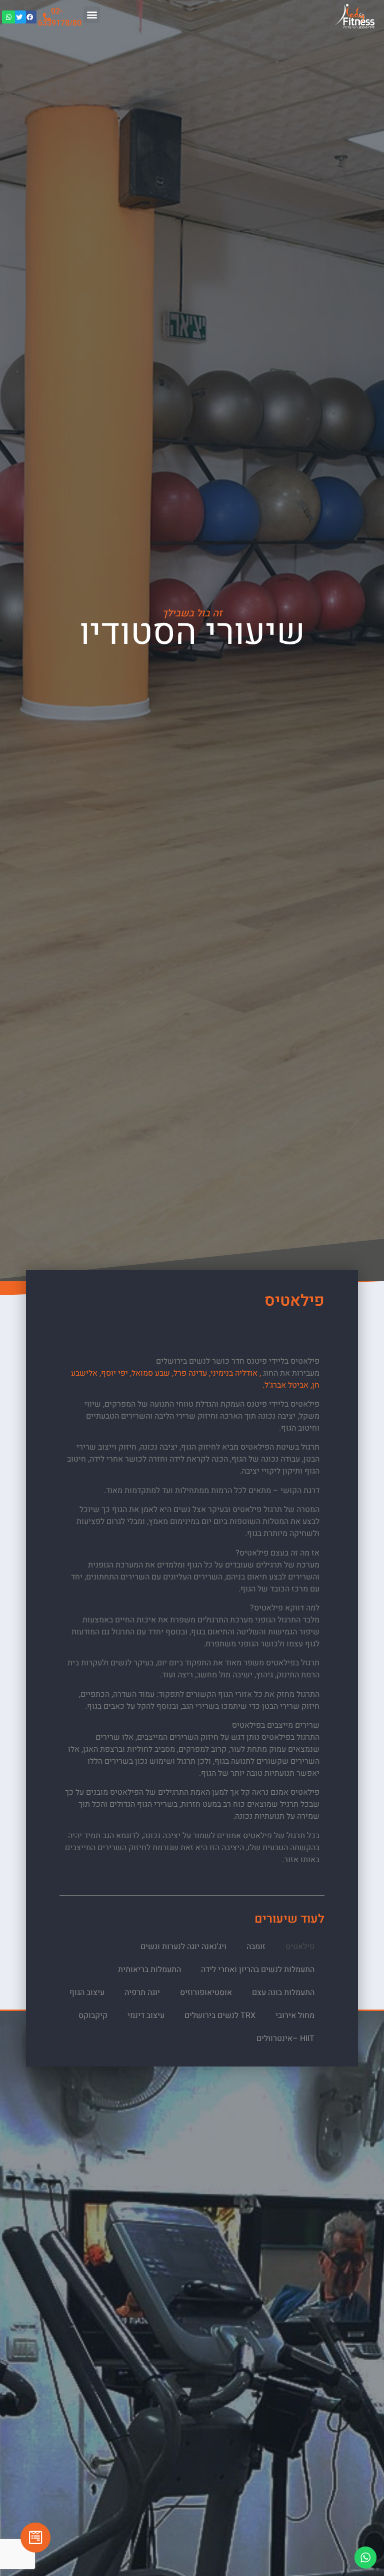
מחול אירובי (295, 2016)
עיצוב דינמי (146, 2016)
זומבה (256, 1947)
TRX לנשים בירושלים (220, 2016)
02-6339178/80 (60, 17)
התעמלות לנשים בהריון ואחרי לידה (258, 1970)
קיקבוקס (93, 2016)
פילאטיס (300, 1947)
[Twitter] (19, 17)
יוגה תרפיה (142, 1993)
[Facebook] (30, 17)
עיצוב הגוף (87, 1993)
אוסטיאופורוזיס (206, 1993)
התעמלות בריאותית (149, 1970)
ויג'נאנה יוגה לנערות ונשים (183, 1947)
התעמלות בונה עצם (283, 1993)
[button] (92, 15)
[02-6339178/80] (47, 17)
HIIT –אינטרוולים (285, 2039)
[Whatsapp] (8, 17)
